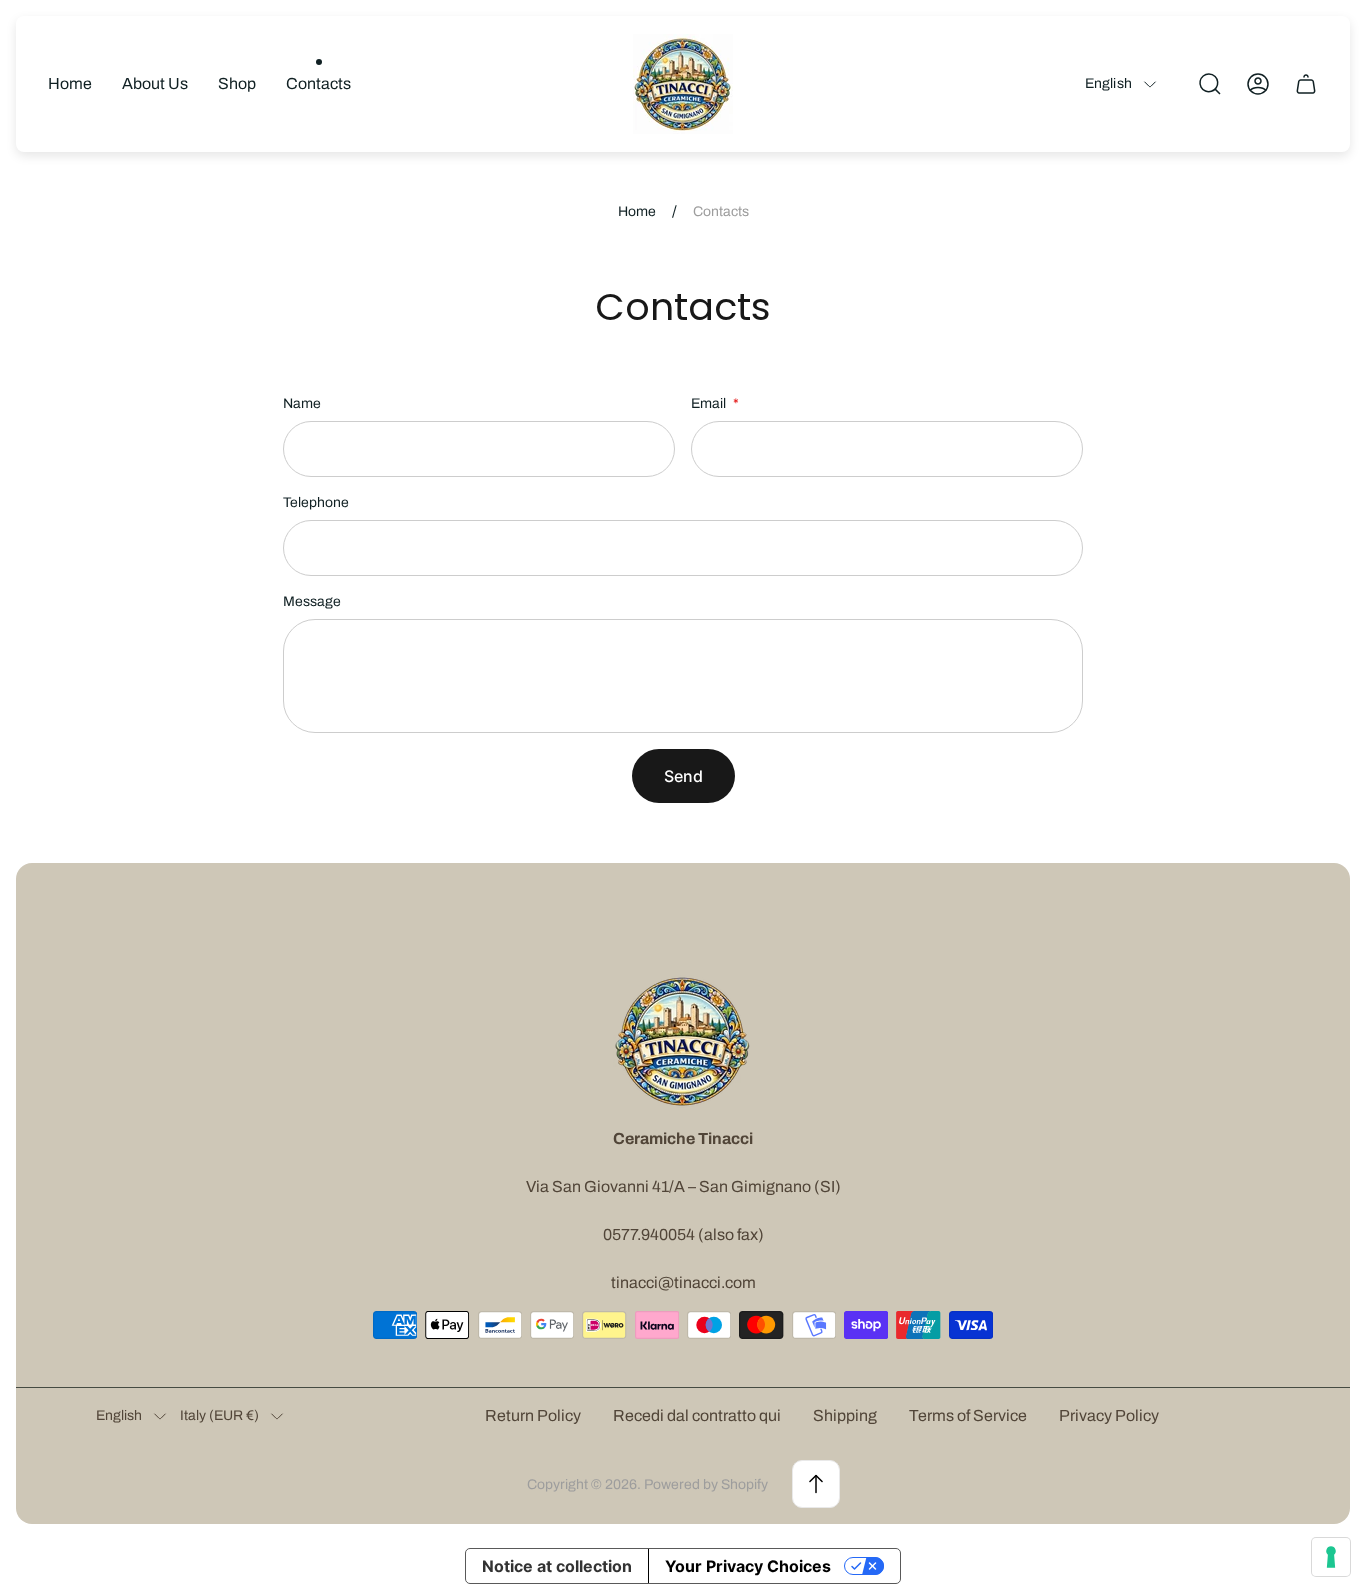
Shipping (845, 1415)
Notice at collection (557, 1566)
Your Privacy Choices (748, 1566)
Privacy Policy (1109, 1415)
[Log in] (1258, 84)
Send (683, 776)
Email (710, 403)
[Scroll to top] (816, 1484)
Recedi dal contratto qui (697, 1415)
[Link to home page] (683, 1041)
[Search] (1210, 84)
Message (312, 601)
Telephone (316, 502)
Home (637, 211)
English (1108, 83)
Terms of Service (968, 1415)
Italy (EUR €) (219, 1415)
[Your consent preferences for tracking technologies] (1331, 1557)
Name (302, 403)
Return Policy (533, 1415)
